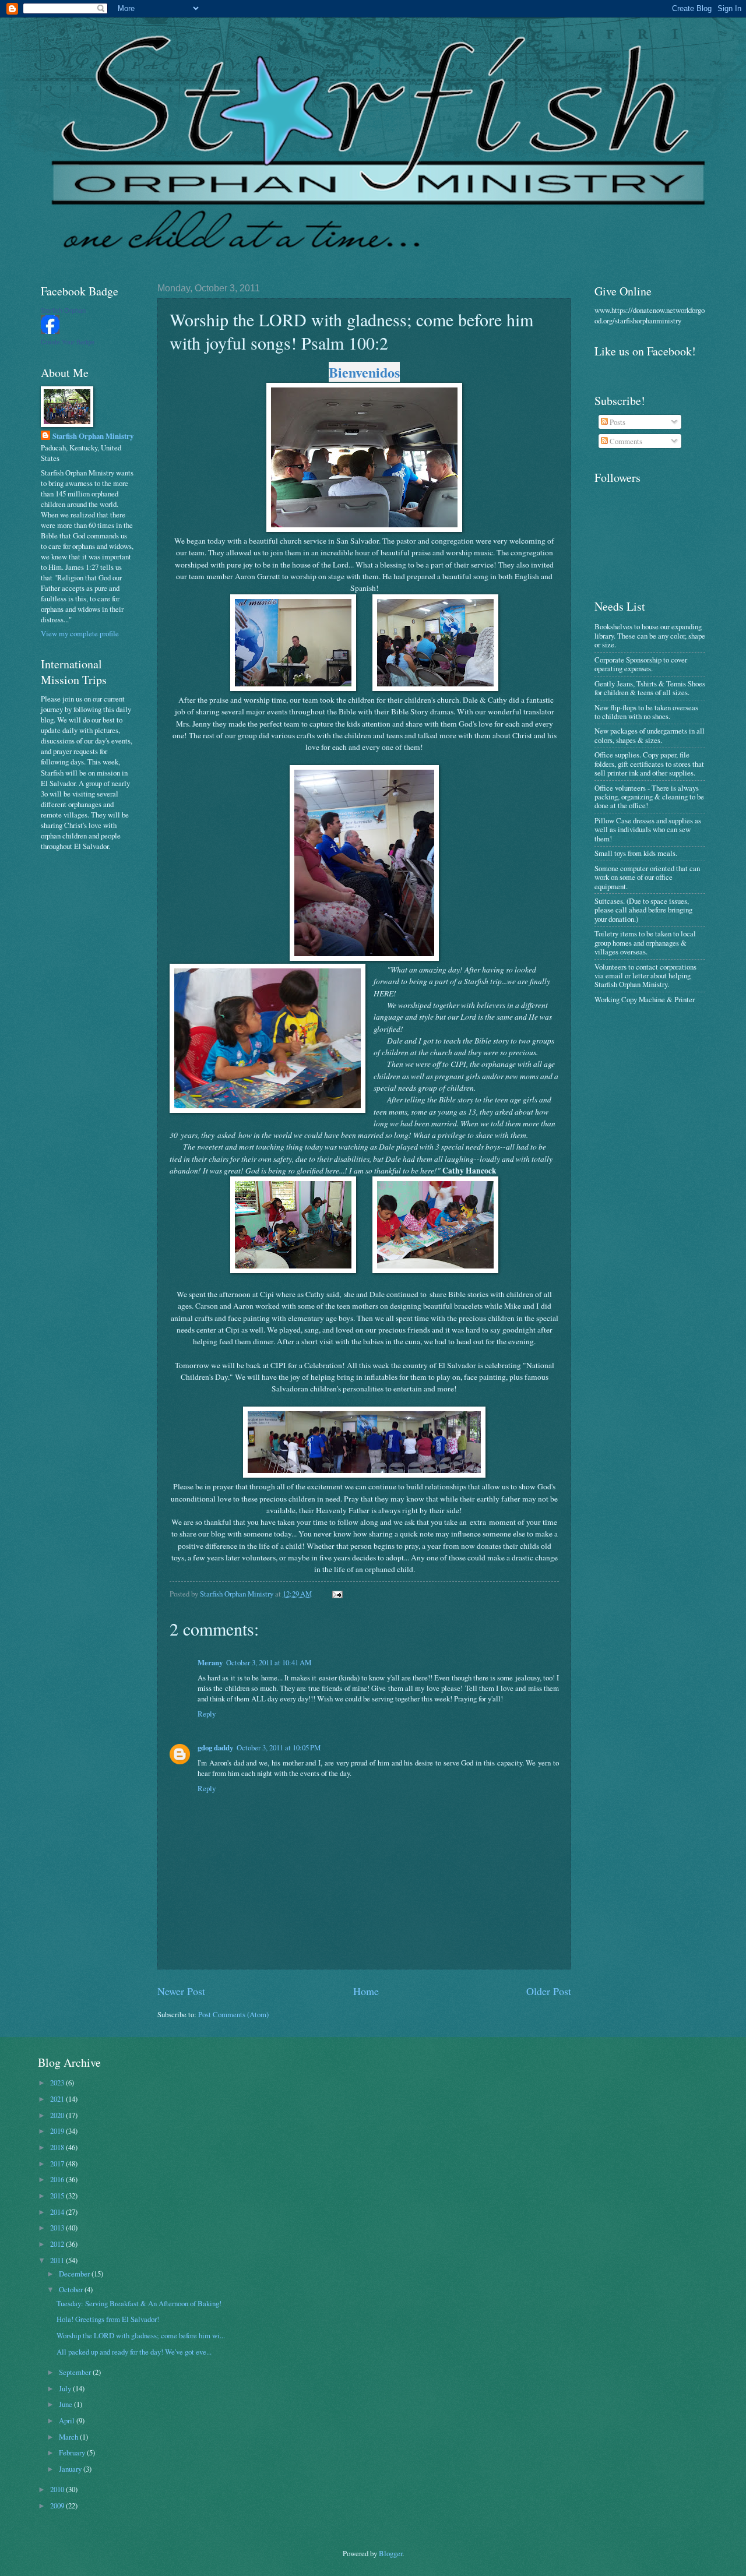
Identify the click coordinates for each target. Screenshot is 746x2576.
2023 (58, 2082)
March (69, 2437)
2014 (58, 2212)
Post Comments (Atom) (233, 2014)
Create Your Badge (68, 342)
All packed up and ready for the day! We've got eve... (134, 2352)
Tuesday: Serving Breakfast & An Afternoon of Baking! (139, 2303)
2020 (58, 2115)
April (68, 2420)
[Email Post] (337, 1594)
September (76, 2372)
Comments (625, 441)
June (66, 2404)
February (73, 2452)
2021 (58, 2099)
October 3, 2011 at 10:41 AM (269, 1662)
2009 (58, 2505)
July (66, 2388)
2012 (58, 2244)
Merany (210, 1662)
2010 (58, 2489)
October (72, 2289)
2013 (58, 2228)
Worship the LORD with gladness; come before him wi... (141, 2335)
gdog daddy (215, 1747)
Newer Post (181, 1991)
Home (366, 1991)
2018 (58, 2147)
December (75, 2274)
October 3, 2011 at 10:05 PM (279, 1747)
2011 (58, 2260)
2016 (58, 2179)
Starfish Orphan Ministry (93, 436)
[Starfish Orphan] (50, 331)
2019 (58, 2131)
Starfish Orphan (63, 311)
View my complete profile (80, 633)
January (71, 2469)
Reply (207, 1714)
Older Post (549, 1991)
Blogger (390, 2553)
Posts (617, 422)
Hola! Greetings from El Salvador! (108, 2319)
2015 (58, 2196)
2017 (58, 2163)
